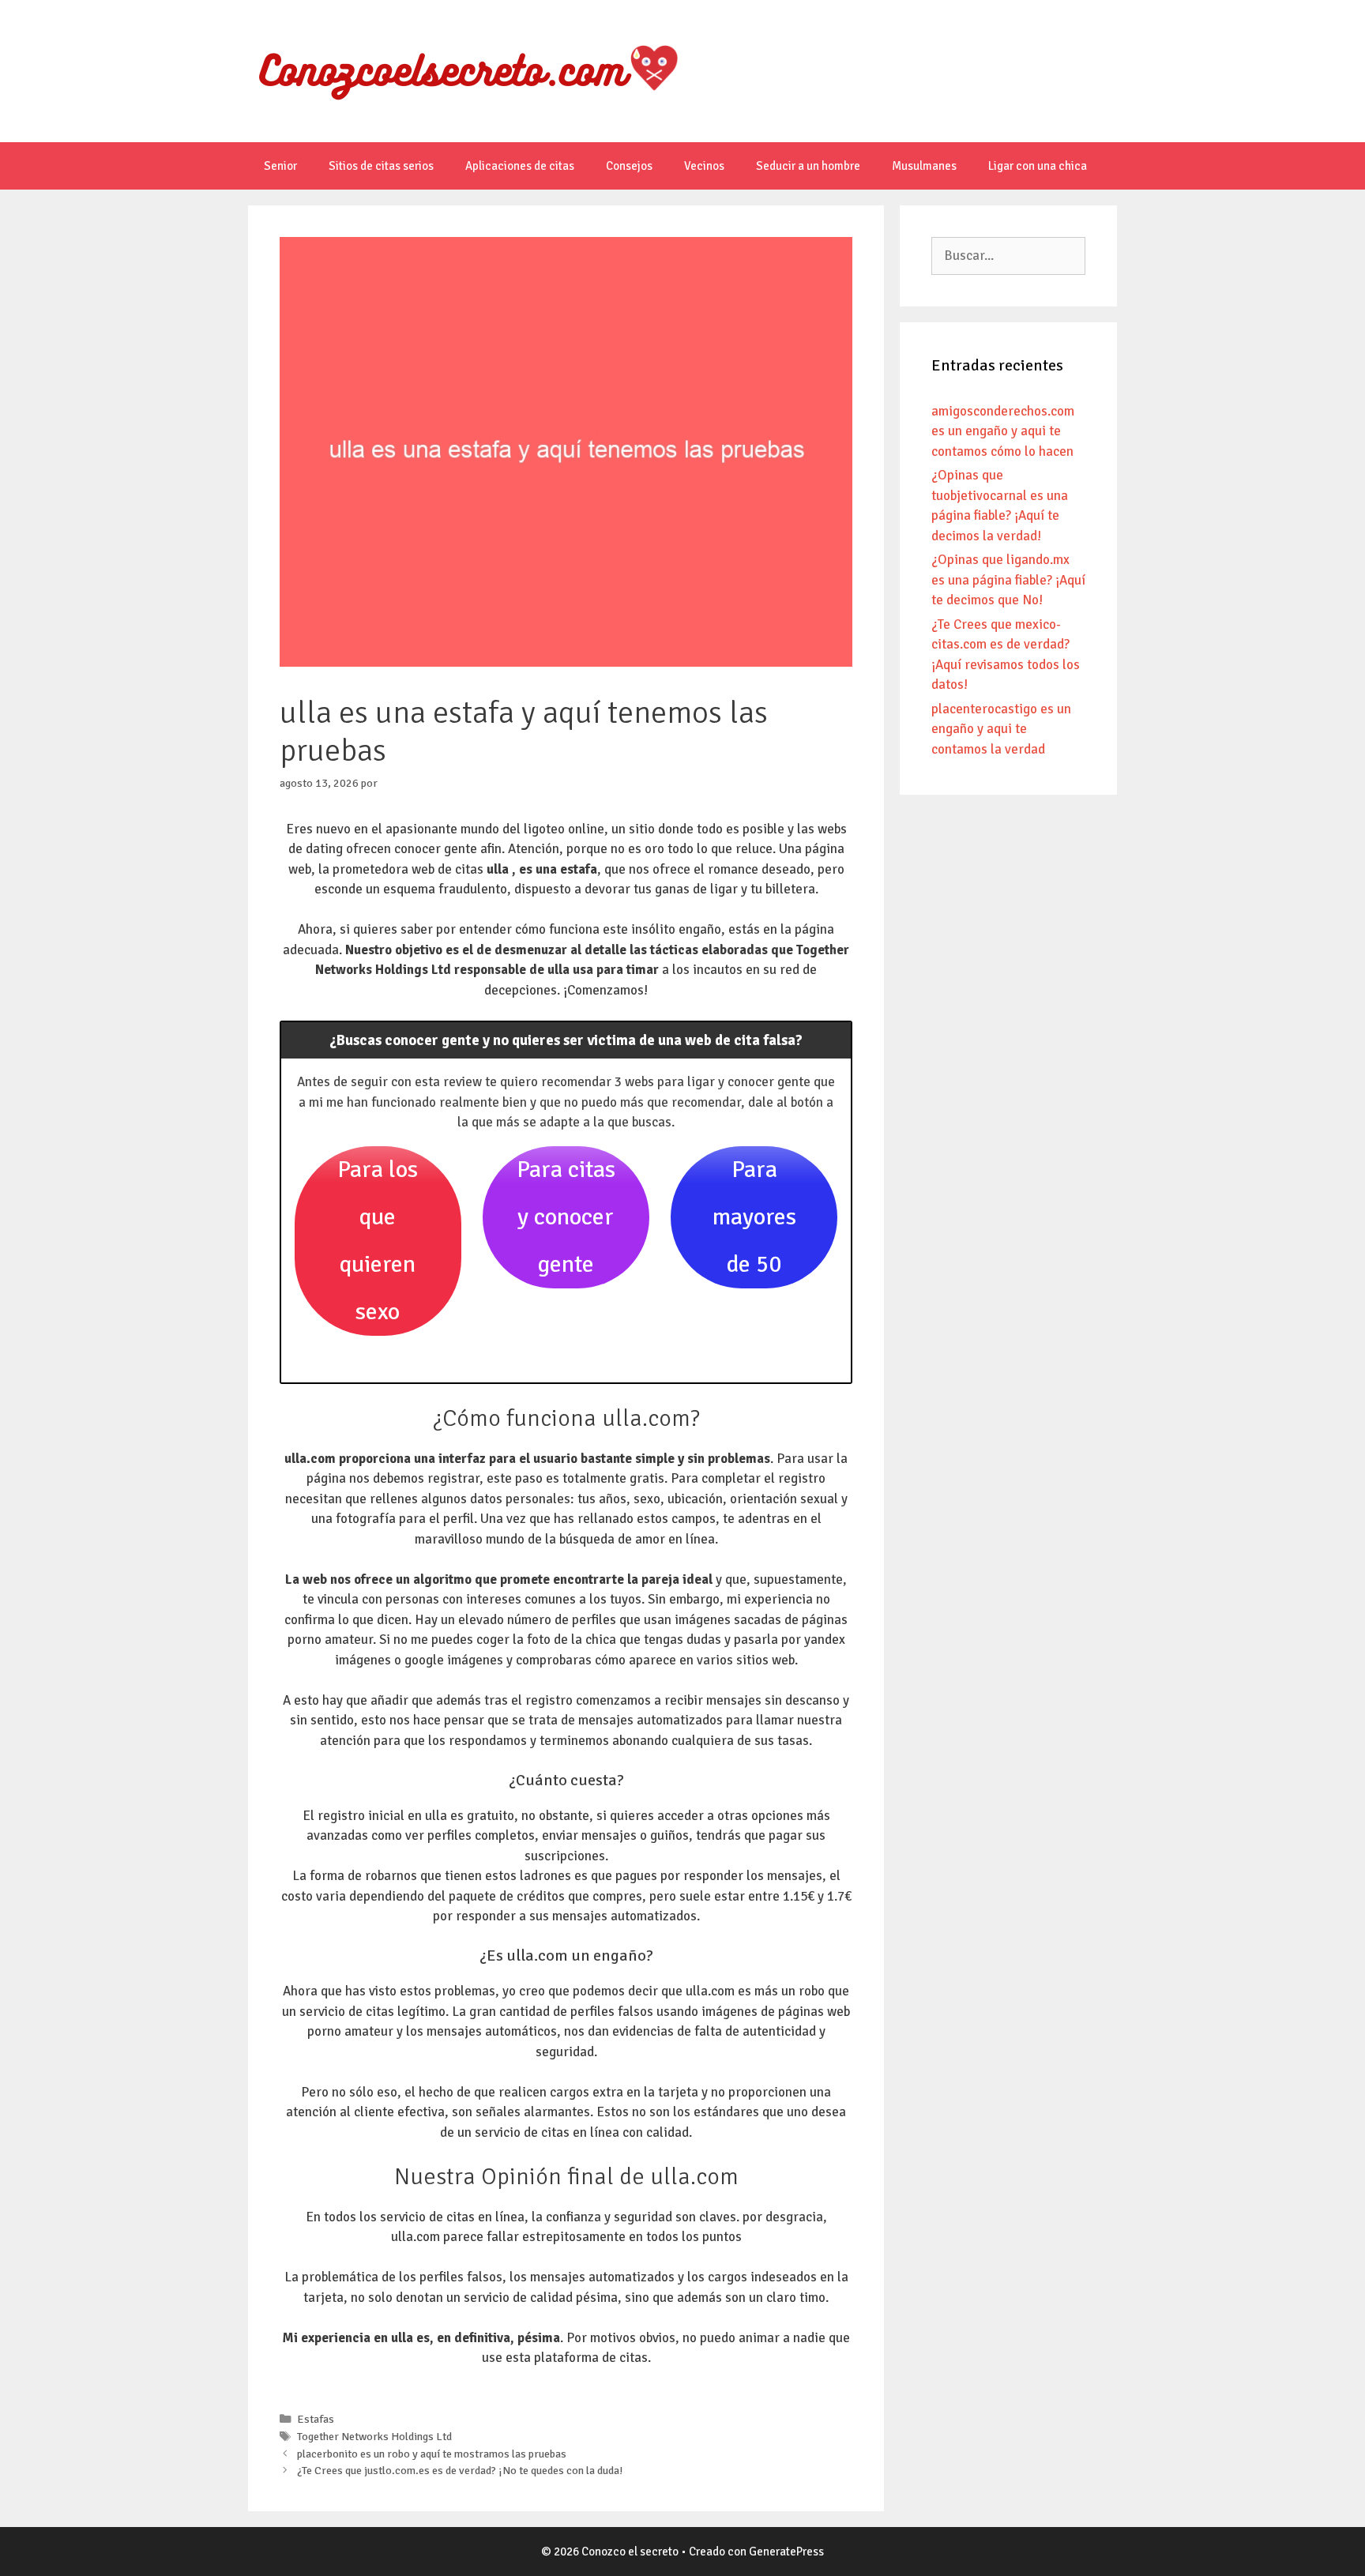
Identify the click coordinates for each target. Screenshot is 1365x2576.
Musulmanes (924, 166)
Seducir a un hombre (808, 166)
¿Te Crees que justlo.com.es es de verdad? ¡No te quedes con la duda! (460, 2470)
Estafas (316, 2419)
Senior (280, 166)
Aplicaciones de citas (520, 166)
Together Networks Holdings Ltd (374, 2436)
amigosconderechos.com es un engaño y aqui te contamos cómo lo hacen (1003, 431)
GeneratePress (786, 2552)
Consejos (629, 166)
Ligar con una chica (1038, 166)
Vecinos (704, 166)
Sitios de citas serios (381, 166)
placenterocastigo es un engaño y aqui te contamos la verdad (1001, 729)
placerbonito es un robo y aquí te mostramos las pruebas (432, 2454)
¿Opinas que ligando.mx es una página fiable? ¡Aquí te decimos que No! (1008, 580)
